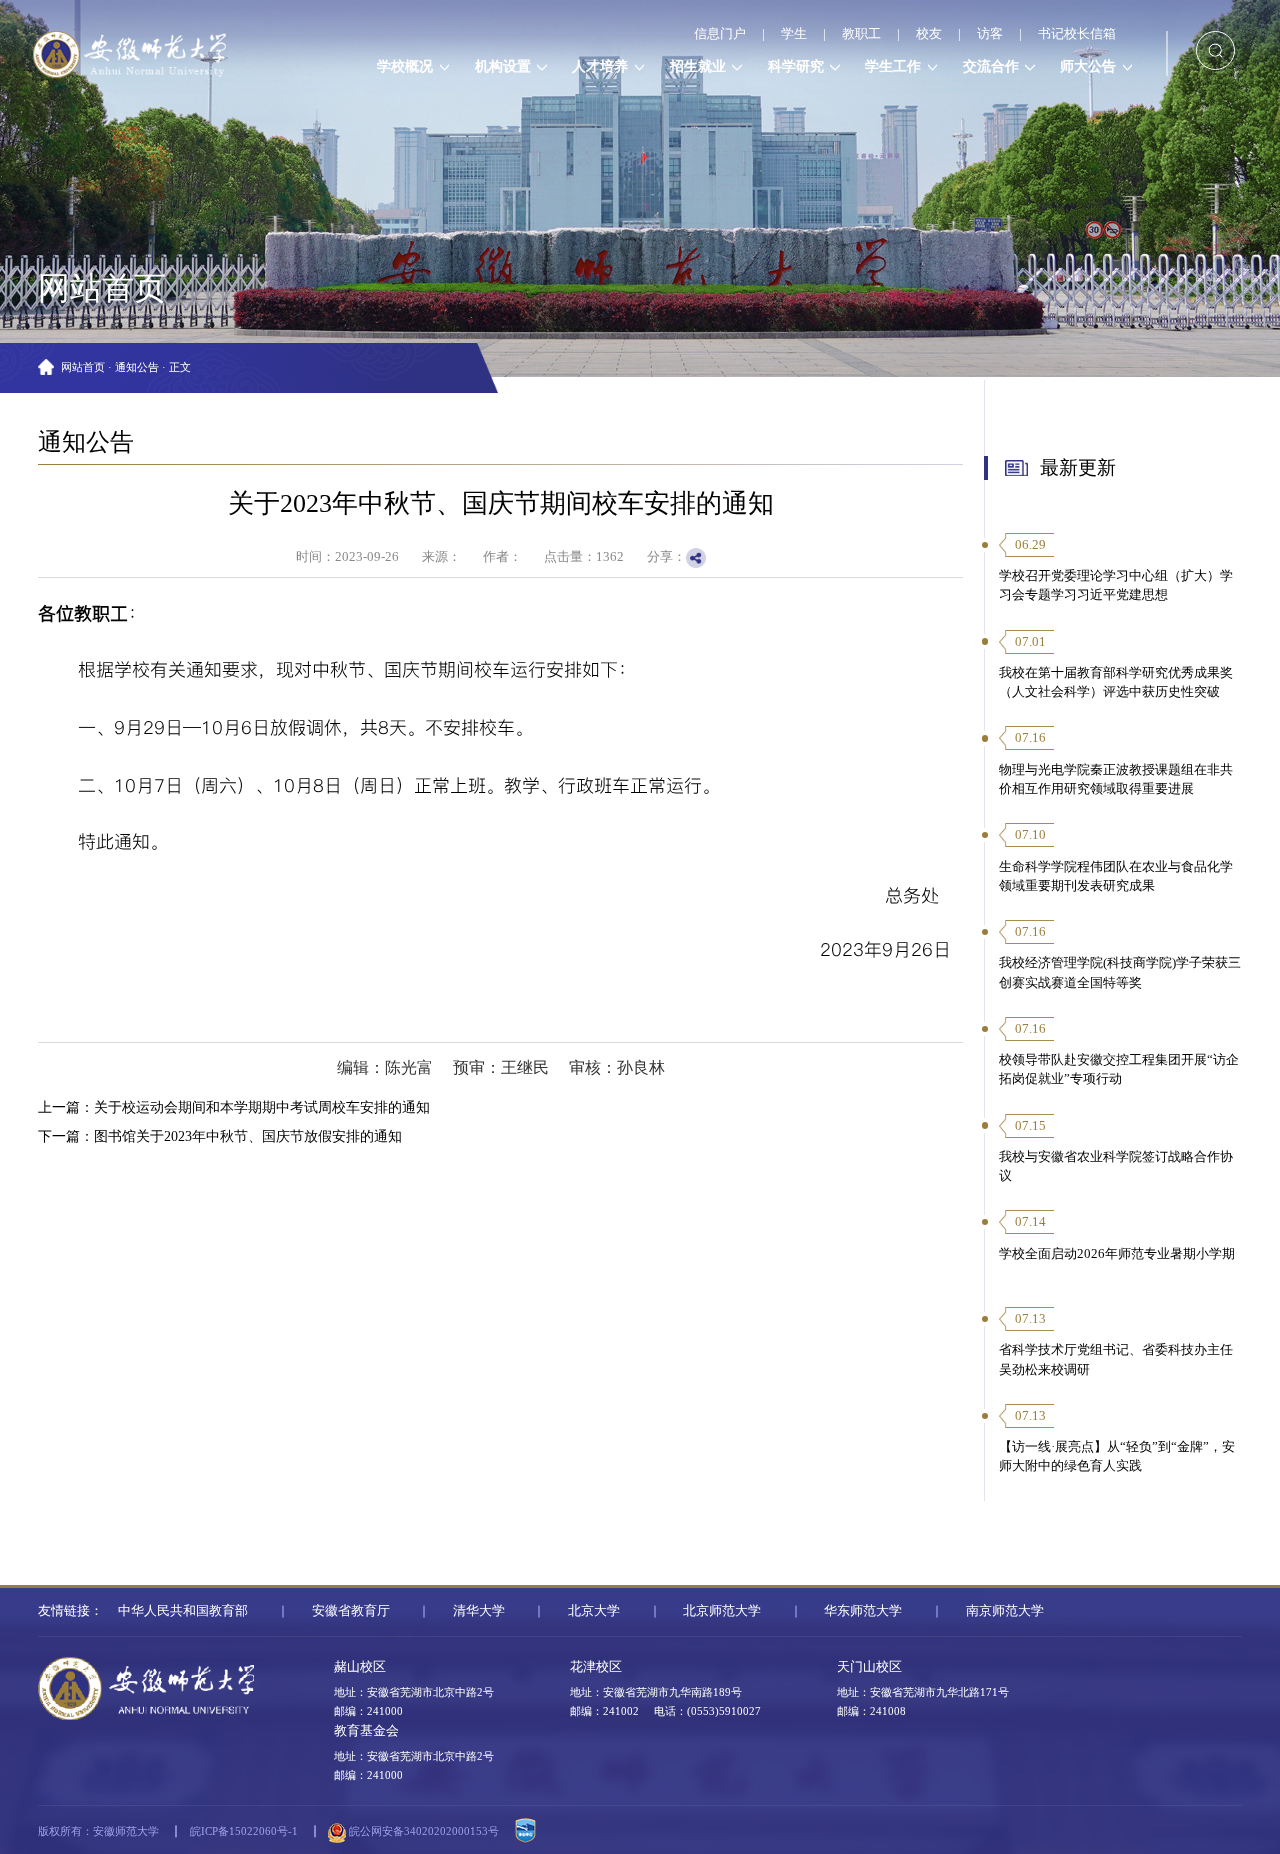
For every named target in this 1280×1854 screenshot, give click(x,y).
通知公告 (137, 367)
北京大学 (594, 1611)
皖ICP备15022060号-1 (244, 1831)
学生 (794, 34)
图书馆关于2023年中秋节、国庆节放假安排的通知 (248, 1136)
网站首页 (83, 367)
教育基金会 (366, 1731)
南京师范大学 (1005, 1611)
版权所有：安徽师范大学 (98, 1831)
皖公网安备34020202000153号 (422, 1831)
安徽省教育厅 (351, 1611)
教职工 (861, 34)
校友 (929, 34)
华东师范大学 (863, 1611)
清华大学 (479, 1611)
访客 (990, 34)
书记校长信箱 (1077, 34)
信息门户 (720, 34)
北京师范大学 (722, 1611)
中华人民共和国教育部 (183, 1611)
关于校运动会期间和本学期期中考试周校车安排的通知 (262, 1107)
